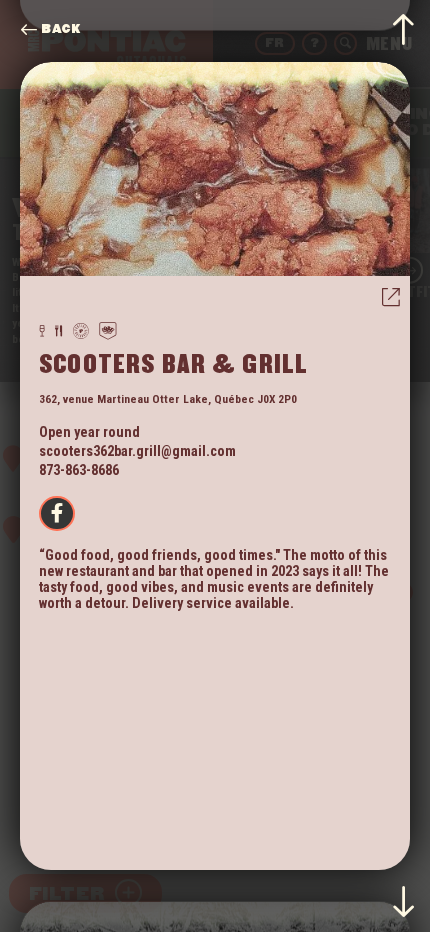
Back (60, 29)
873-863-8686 (79, 470)
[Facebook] (57, 514)
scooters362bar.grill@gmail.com (137, 451)
